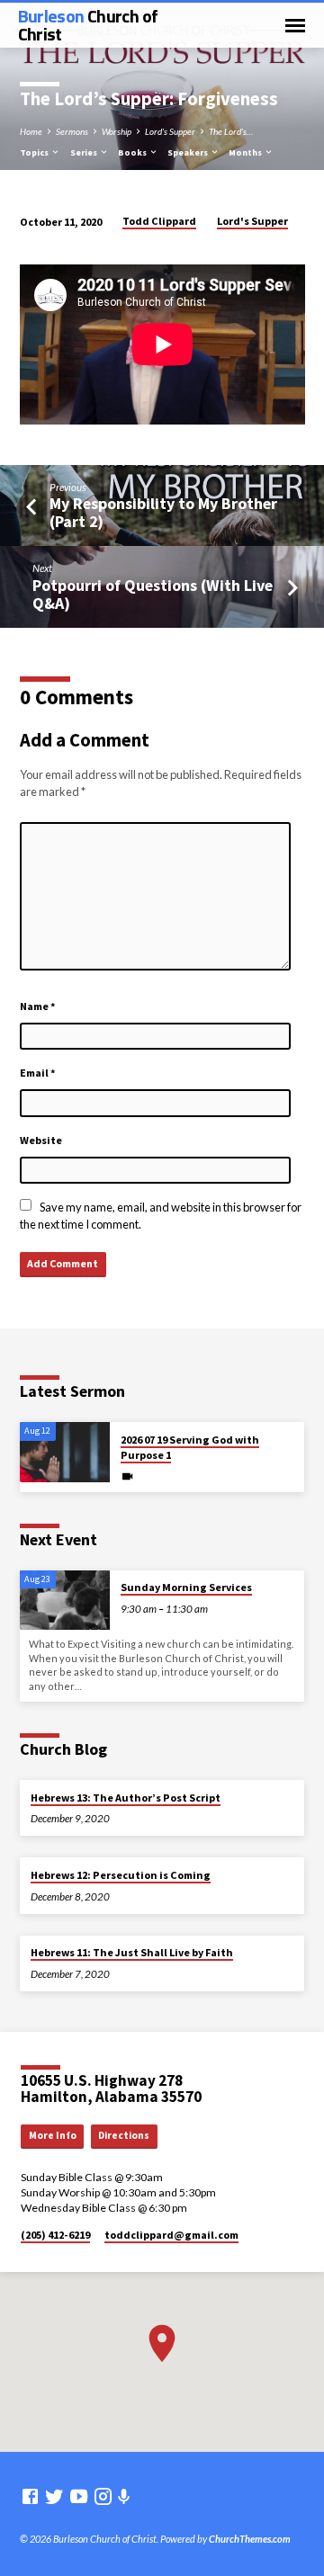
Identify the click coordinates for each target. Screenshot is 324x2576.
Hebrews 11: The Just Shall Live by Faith (132, 1952)
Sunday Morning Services (186, 1587)
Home (31, 131)
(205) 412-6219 (55, 2235)
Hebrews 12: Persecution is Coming (121, 1875)
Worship (117, 131)
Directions (124, 2135)
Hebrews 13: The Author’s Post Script (126, 1798)
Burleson (88, 25)
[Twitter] (54, 2496)
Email (38, 1073)
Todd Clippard (159, 221)
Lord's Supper (170, 131)
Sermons (72, 131)
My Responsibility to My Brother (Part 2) (163, 512)
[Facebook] (30, 2496)
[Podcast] (124, 2496)
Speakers (189, 152)
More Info (53, 2135)
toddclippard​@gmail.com (171, 2235)
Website (41, 1140)
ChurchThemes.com (250, 2539)
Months (246, 152)
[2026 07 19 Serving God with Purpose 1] (65, 1452)
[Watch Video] (127, 1476)
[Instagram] (103, 2496)
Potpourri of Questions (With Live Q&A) (153, 594)
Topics (35, 152)
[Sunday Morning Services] (65, 1601)
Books (133, 152)
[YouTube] (79, 2496)
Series (85, 152)
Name (38, 1006)
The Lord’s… (231, 131)
